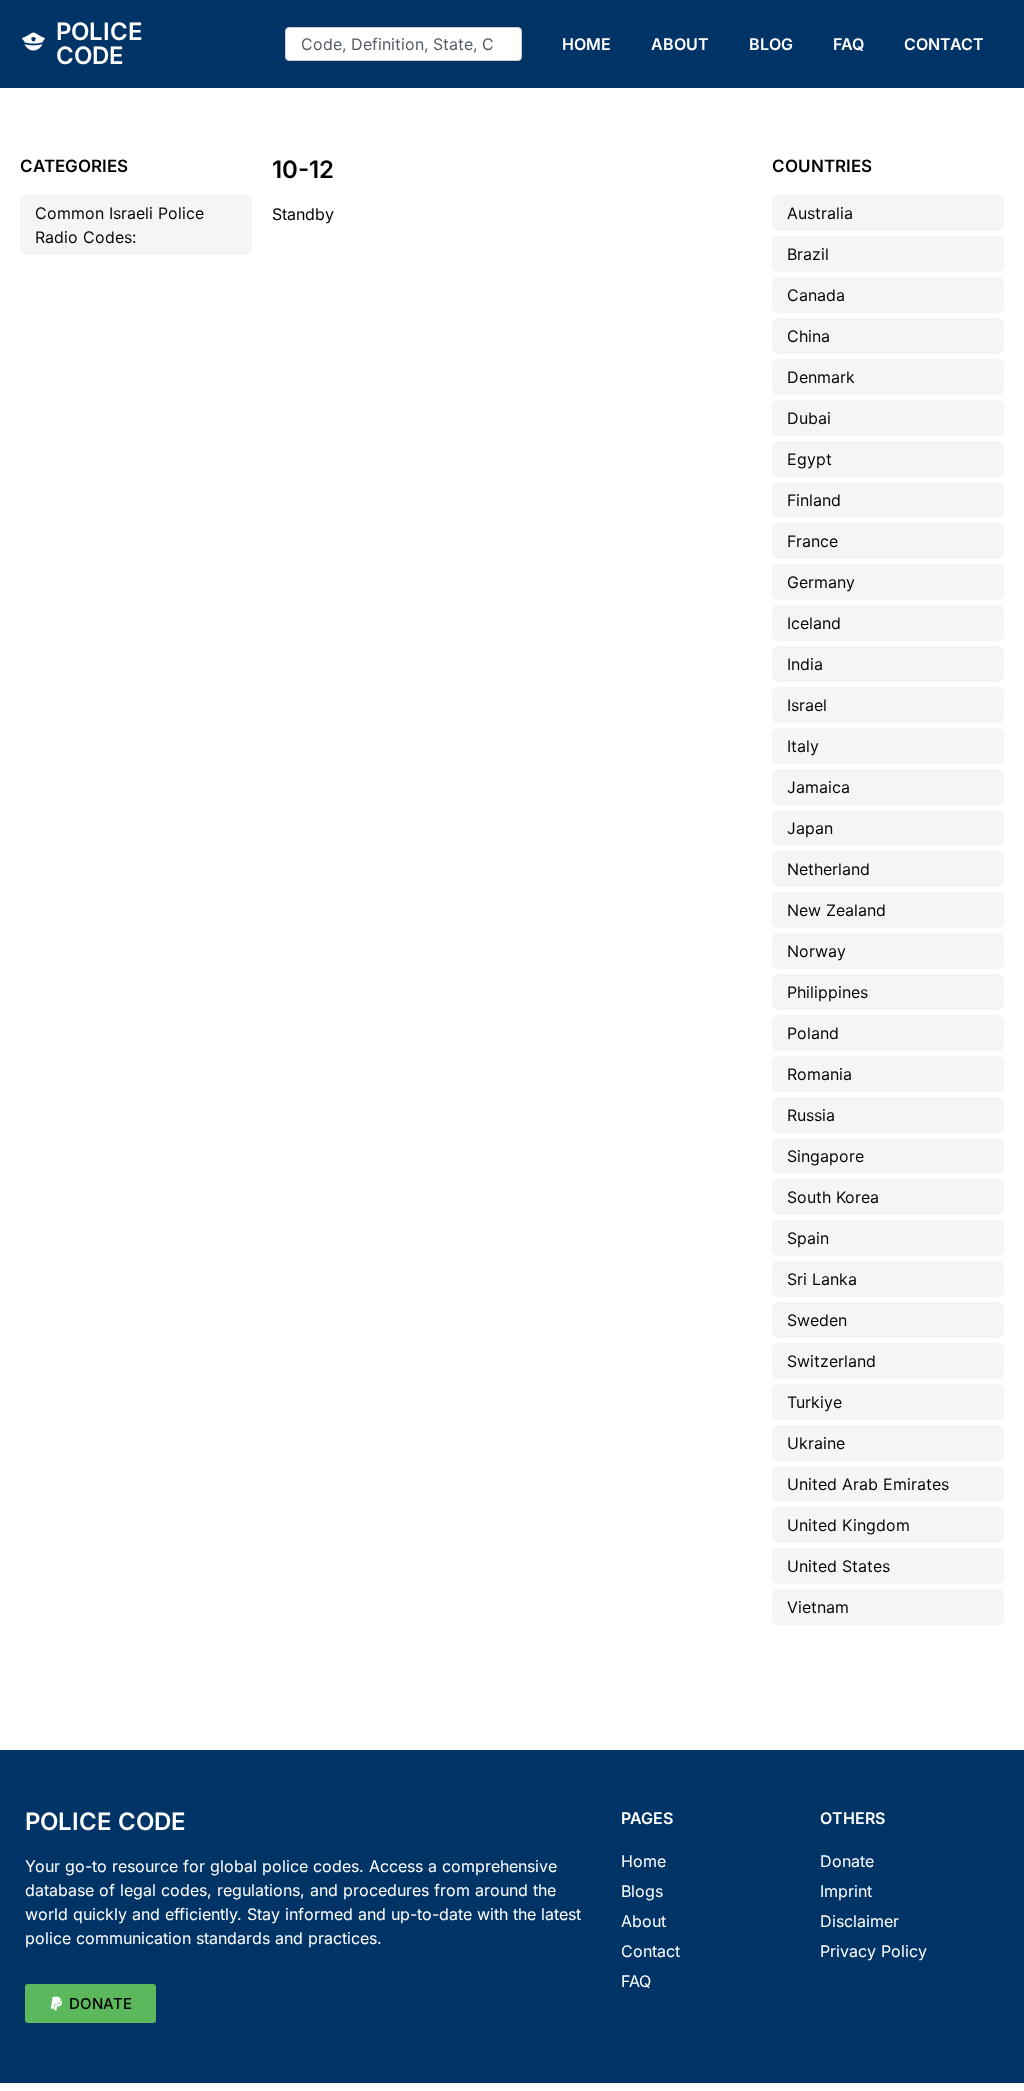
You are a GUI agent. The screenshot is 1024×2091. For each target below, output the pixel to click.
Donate (847, 1861)
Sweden (817, 1320)
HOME (586, 44)
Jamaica (818, 787)
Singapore (825, 1156)
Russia (811, 1115)
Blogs (642, 1891)
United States (838, 1566)
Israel (807, 705)
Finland (814, 500)
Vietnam (818, 1607)
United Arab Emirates (868, 1484)
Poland (813, 1033)
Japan (810, 828)
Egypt (809, 459)
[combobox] (403, 44)
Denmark (821, 377)
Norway (816, 951)
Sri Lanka (822, 1279)
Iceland (814, 623)
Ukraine (816, 1443)
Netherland (828, 869)
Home (643, 1861)
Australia (820, 213)
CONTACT (944, 44)
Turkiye (814, 1402)
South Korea (833, 1197)
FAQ (848, 44)
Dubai (809, 418)
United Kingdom (848, 1525)
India (805, 664)
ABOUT (680, 44)
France (812, 541)
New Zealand (836, 910)
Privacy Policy (873, 1951)
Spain (808, 1238)
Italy (803, 746)
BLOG (771, 44)
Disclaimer (859, 1921)
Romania (819, 1074)
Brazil (808, 254)
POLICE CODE (99, 43)
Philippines (827, 992)
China (808, 336)
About (643, 1921)
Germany (821, 582)
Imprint (846, 1891)
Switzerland (831, 1361)
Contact (650, 1951)
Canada (816, 295)
